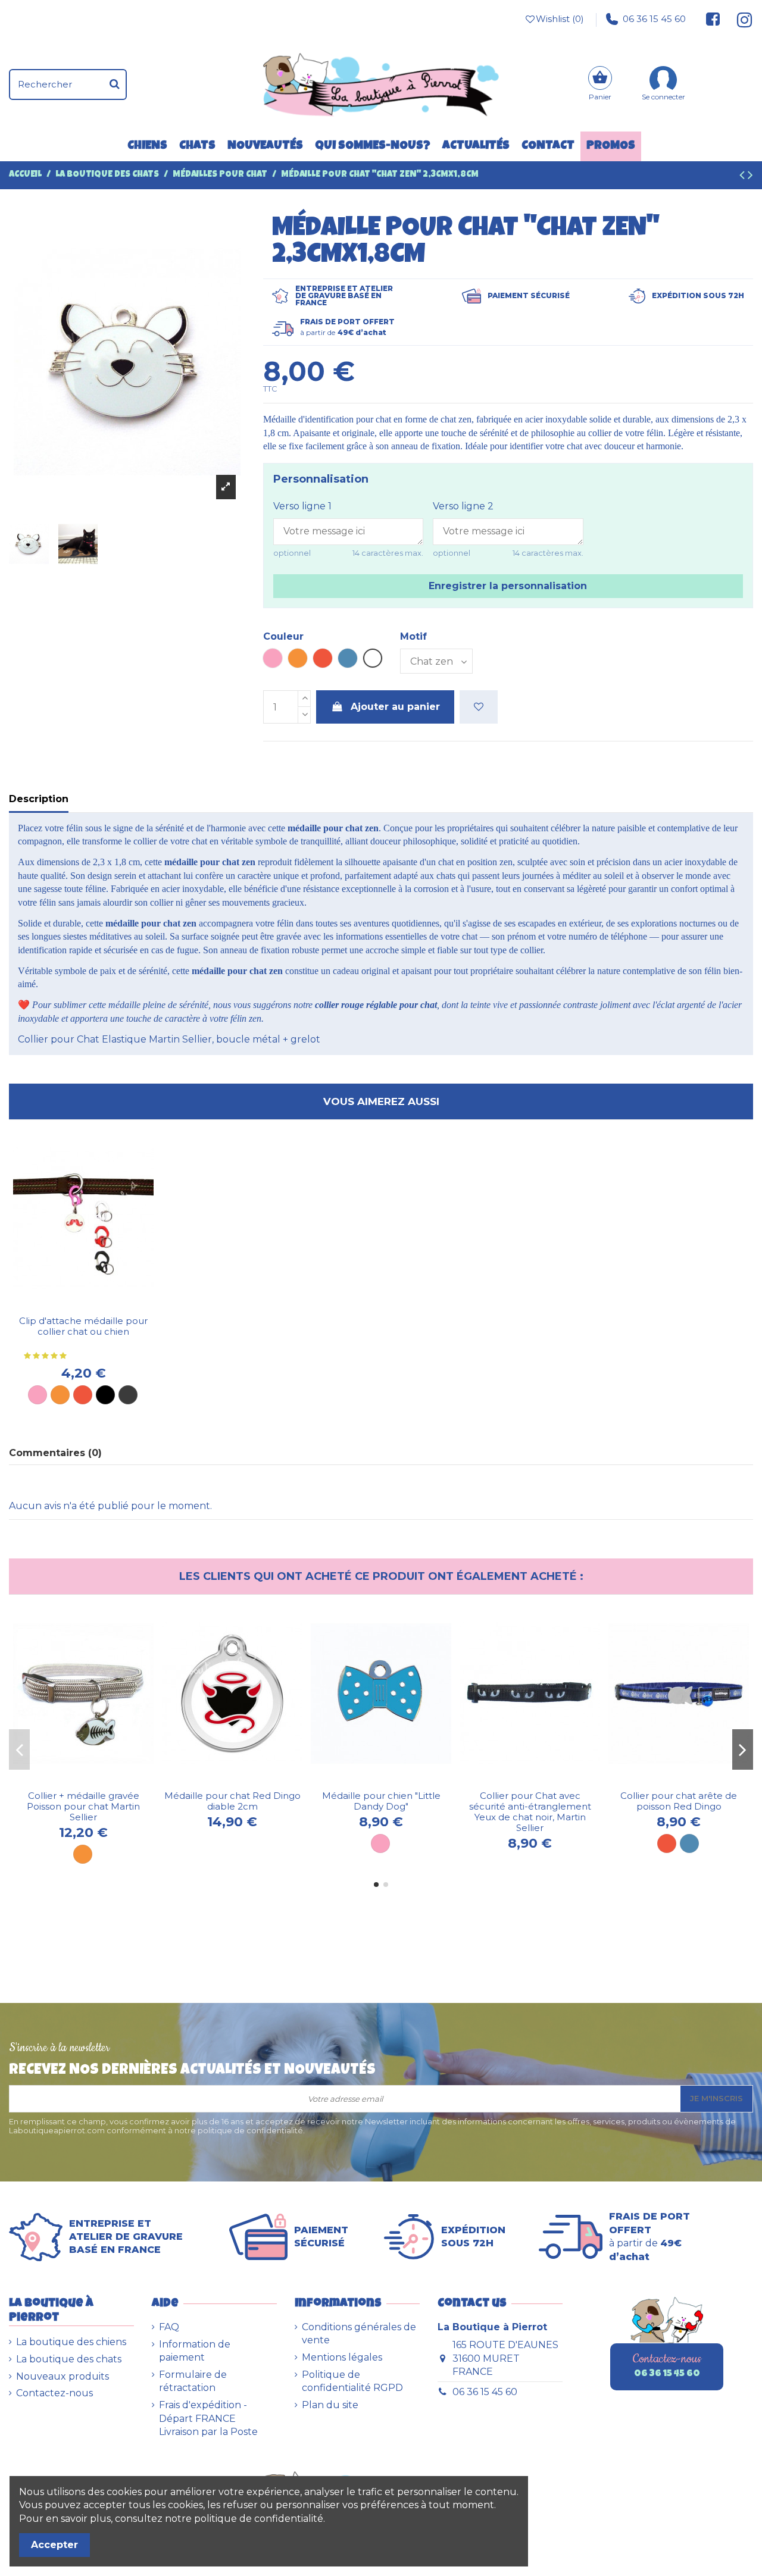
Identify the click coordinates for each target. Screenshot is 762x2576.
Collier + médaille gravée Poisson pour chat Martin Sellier (83, 1806)
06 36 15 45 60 (654, 19)
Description (39, 799)
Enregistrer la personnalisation (508, 586)
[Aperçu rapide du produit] (93, 1305)
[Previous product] (744, 177)
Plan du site (330, 2405)
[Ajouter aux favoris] (479, 707)
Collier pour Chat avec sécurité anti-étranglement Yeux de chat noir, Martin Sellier (530, 1812)
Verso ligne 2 (463, 506)
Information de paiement (195, 2351)
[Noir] (105, 1395)
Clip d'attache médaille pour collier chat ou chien (83, 1326)
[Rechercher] (115, 84)
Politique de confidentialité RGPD (352, 2381)
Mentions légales (342, 2357)
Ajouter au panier (395, 707)
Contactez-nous (54, 2393)
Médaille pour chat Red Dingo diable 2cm (232, 1801)
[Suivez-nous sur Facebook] (713, 19)
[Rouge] (83, 1395)
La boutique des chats (69, 2359)
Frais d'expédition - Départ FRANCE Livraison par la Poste (208, 2418)
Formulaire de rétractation (193, 2381)
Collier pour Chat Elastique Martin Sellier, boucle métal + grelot (169, 1039)
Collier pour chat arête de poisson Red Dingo (679, 1801)
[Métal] (128, 1395)
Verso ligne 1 (302, 506)
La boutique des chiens (71, 2342)
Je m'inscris (716, 2098)
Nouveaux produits (63, 2376)
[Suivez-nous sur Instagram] (740, 19)
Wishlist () (560, 19)
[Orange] (60, 1395)
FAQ (169, 2327)
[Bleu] (689, 1843)
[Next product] (750, 177)
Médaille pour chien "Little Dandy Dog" (381, 1801)
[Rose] (38, 1395)
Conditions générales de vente (359, 2334)
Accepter (54, 2545)
